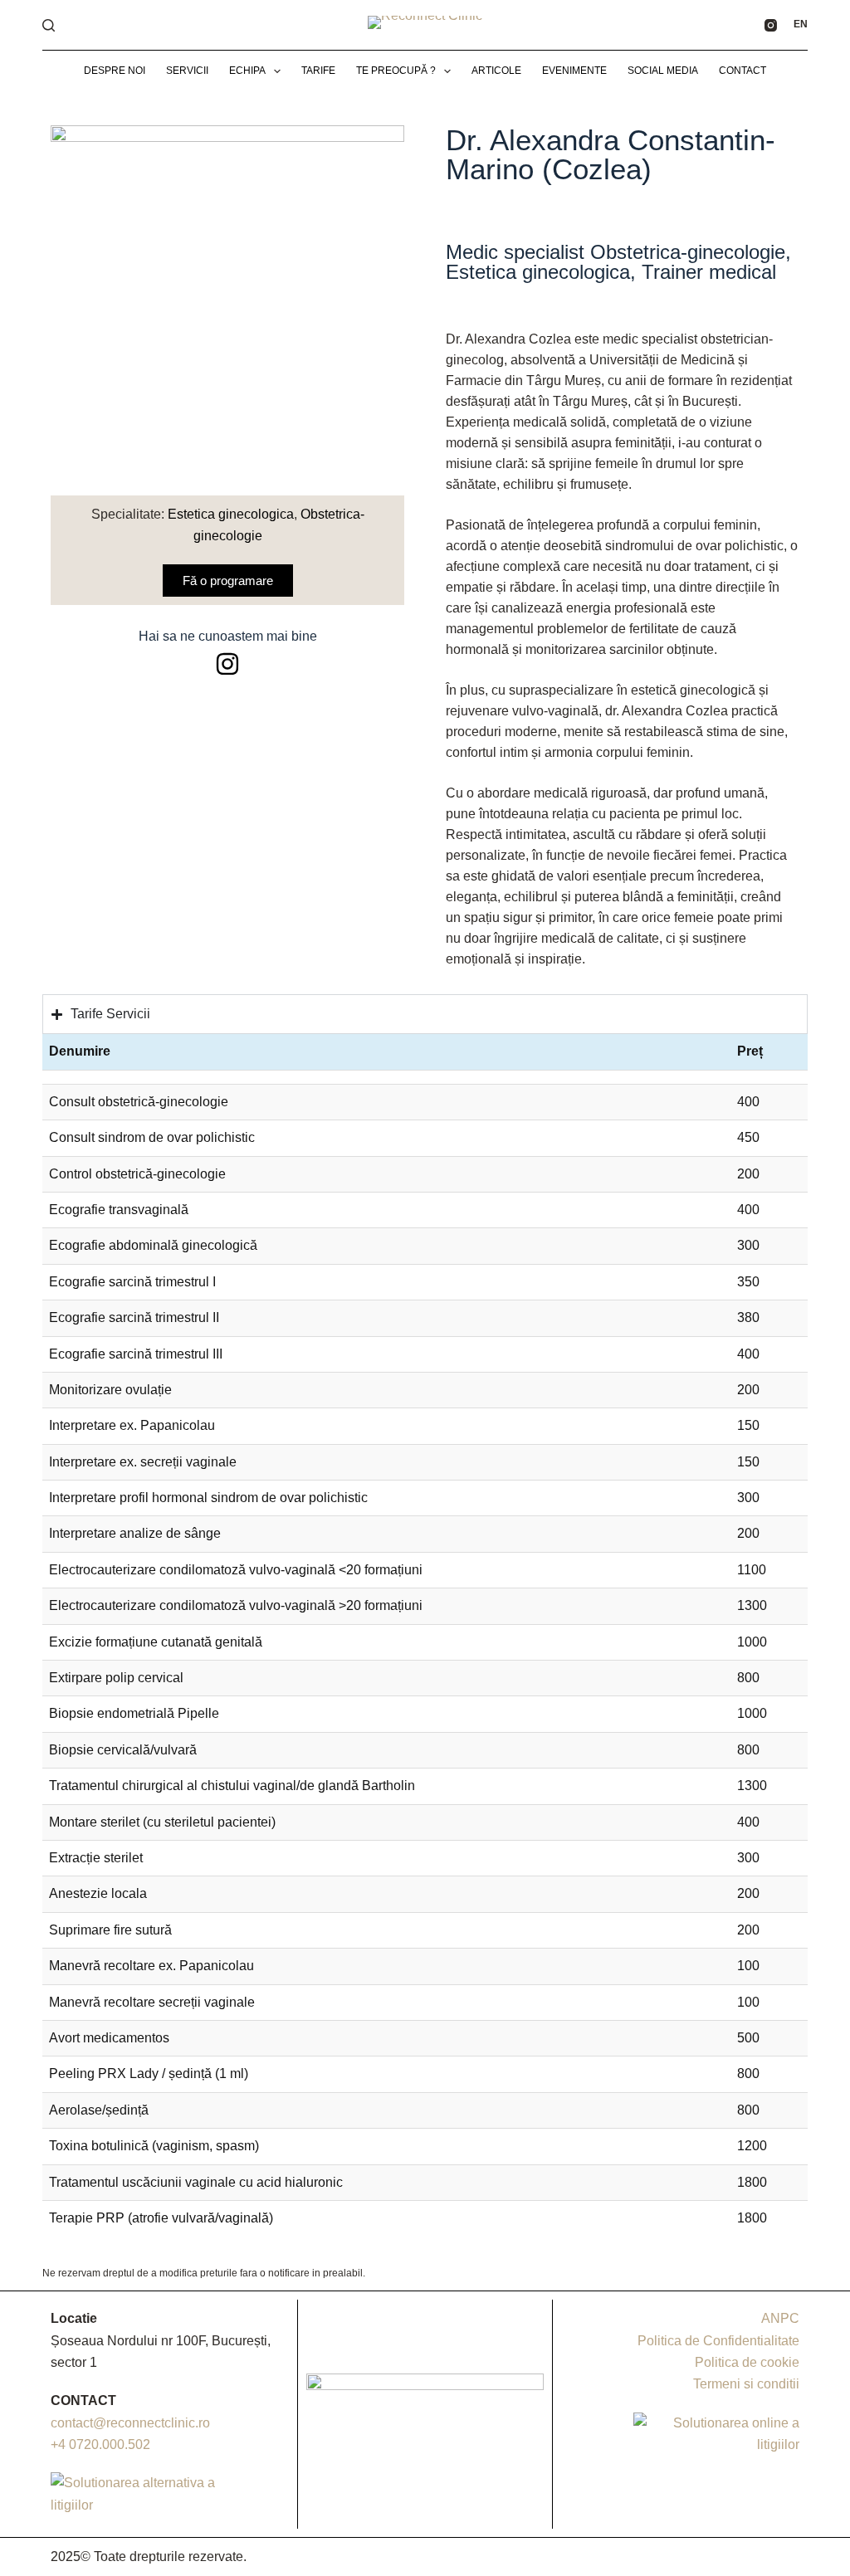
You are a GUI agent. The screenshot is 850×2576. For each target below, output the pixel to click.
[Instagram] (771, 25)
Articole (496, 71)
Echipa (247, 71)
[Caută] (49, 25)
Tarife (318, 71)
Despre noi (115, 71)
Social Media (663, 71)
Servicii (187, 71)
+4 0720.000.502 (100, 2444)
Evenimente (574, 71)
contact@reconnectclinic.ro (130, 2423)
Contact (743, 71)
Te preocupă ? (396, 71)
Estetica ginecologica (231, 514)
